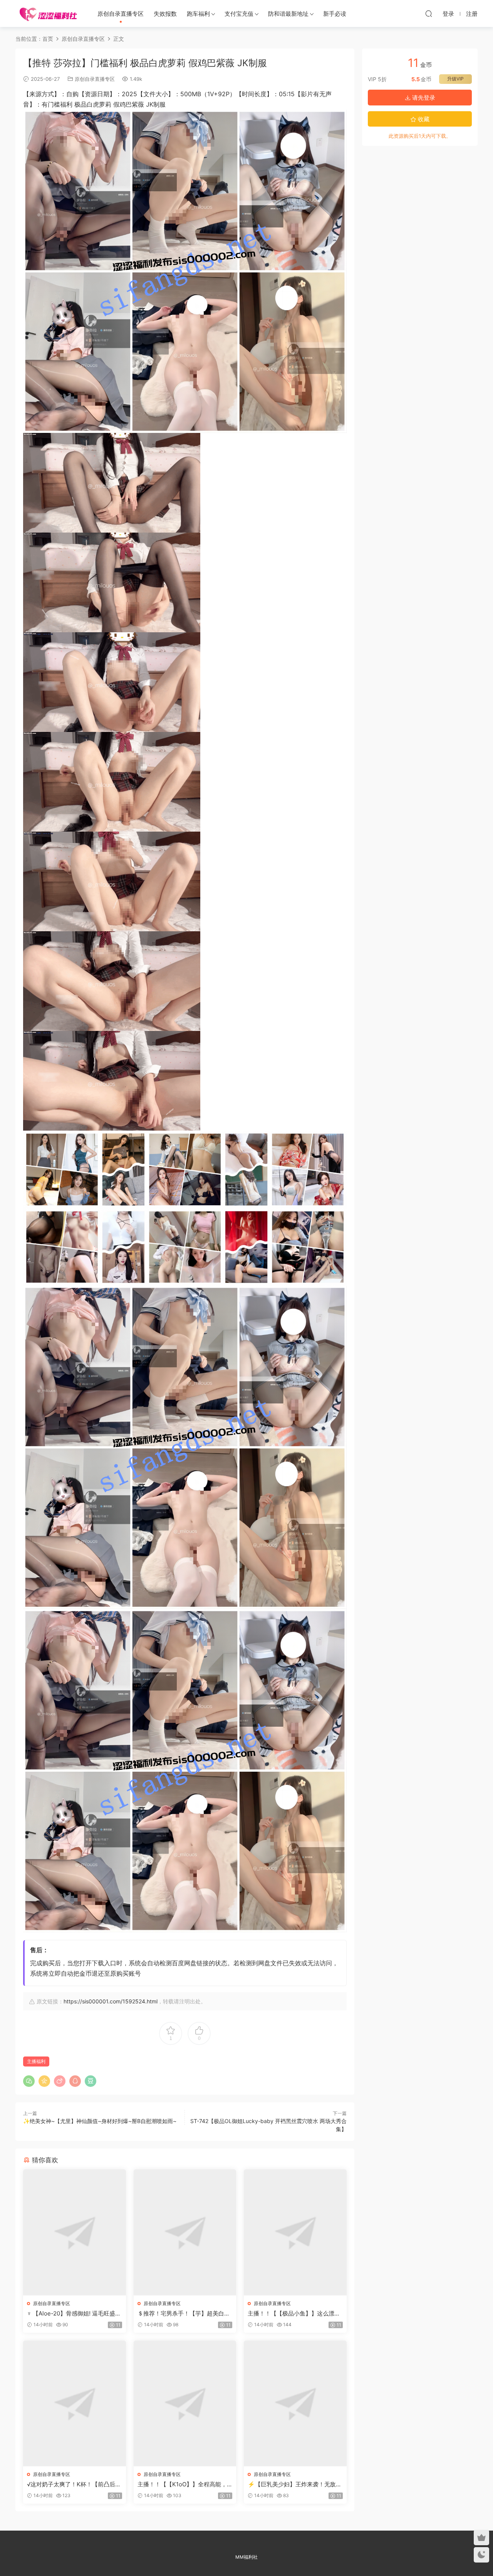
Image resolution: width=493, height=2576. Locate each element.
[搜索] (429, 13)
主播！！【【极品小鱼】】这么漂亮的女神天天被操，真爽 (294, 2314)
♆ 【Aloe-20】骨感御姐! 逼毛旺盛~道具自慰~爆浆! (73, 2314)
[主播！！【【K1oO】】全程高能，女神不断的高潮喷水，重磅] (185, 2403)
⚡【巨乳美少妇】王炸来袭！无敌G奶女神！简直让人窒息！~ (294, 2484)
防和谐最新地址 (288, 14)
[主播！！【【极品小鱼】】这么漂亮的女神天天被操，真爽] (295, 2232)
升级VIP (455, 79)
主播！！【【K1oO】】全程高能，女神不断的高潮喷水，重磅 (182, 2484)
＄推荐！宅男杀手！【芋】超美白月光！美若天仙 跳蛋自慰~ (184, 2314)
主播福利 (36, 2061)
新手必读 (335, 14)
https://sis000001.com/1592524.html (111, 2001)
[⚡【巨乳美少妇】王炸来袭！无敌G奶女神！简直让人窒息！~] (295, 2403)
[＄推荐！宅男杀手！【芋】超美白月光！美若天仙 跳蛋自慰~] (185, 2232)
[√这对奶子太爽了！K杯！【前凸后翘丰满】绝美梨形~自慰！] (75, 2403)
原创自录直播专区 (121, 14)
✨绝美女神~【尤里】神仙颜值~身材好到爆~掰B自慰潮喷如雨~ (100, 2121)
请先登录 (423, 98)
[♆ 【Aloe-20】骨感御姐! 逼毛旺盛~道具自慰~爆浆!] (75, 2232)
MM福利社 (246, 2557)
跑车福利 (198, 14)
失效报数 (165, 14)
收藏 (423, 119)
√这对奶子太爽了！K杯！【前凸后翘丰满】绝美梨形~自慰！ (74, 2484)
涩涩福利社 (48, 13)
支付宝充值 (239, 14)
